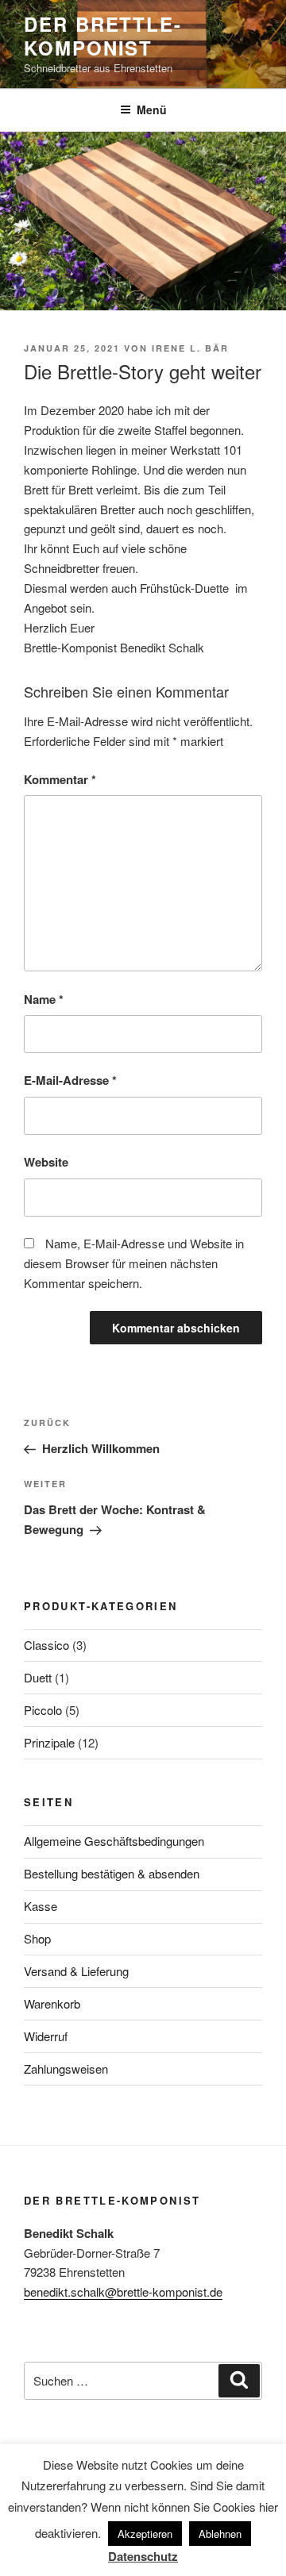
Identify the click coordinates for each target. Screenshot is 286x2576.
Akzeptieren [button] (145, 2534)
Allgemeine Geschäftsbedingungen (114, 1841)
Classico (46, 1645)
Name (44, 999)
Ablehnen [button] (220, 2534)
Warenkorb (52, 2003)
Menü (152, 110)
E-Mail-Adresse (70, 1080)
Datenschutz (143, 2556)
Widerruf (46, 2036)
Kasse (41, 1906)
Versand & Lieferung (76, 1971)
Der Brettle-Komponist (103, 36)
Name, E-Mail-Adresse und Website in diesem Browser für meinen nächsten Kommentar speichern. (134, 1263)
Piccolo (43, 1710)
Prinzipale (49, 1742)
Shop (37, 1938)
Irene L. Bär (190, 348)
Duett (38, 1677)
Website (46, 1162)
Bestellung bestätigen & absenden (112, 1873)
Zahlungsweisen (66, 2068)
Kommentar (60, 779)
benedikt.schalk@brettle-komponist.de (123, 2291)
